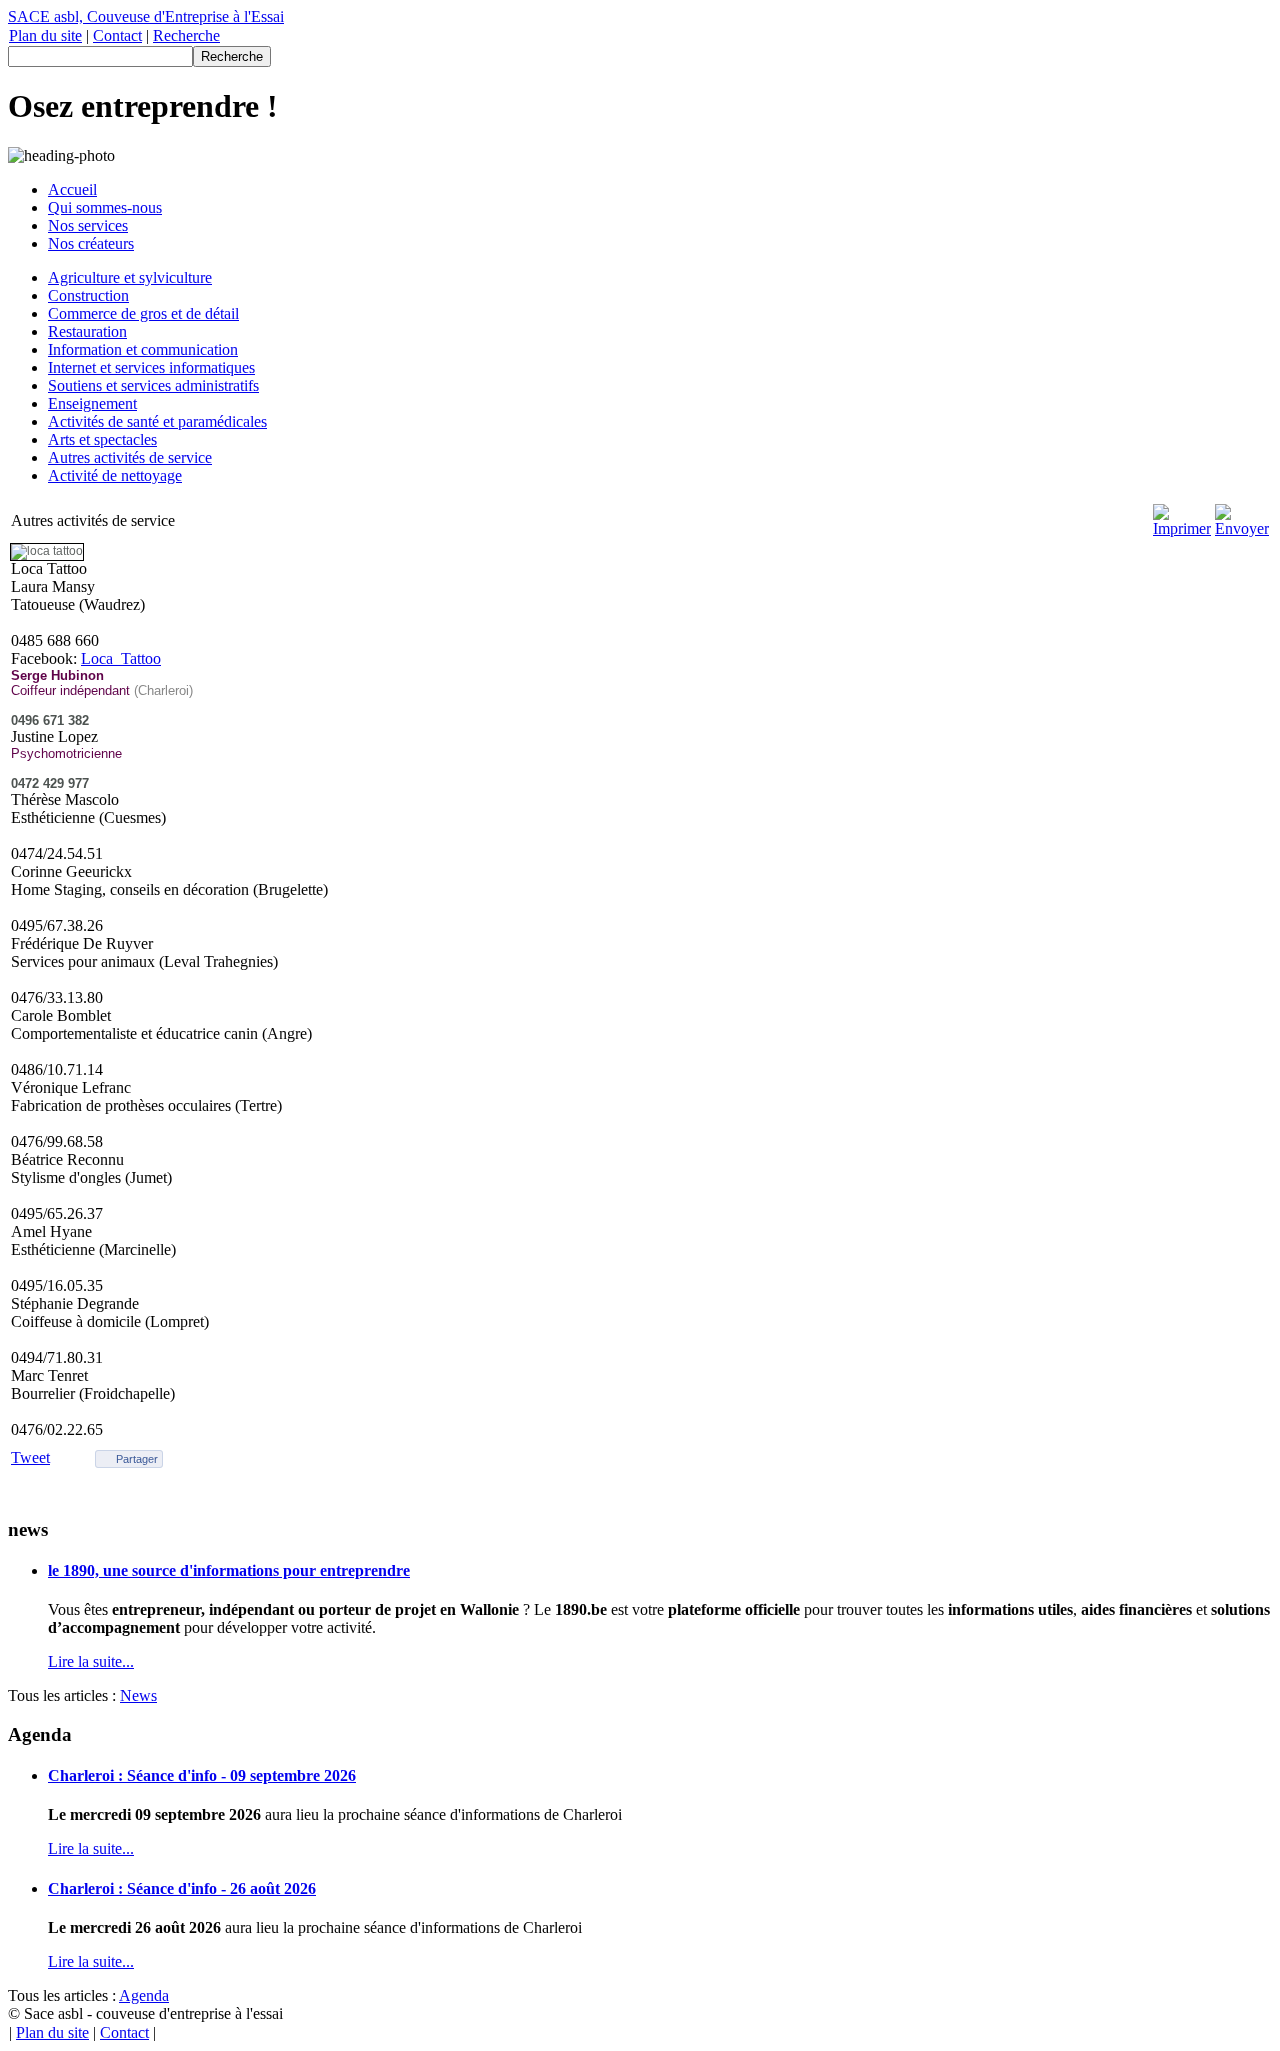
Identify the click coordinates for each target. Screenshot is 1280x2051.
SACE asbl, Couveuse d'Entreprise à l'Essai (146, 16)
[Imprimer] (1182, 528)
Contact (117, 35)
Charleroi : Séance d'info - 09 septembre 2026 (202, 1775)
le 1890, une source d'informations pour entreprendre (229, 1570)
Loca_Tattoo (121, 658)
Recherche (186, 35)
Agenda (144, 1995)
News (138, 1695)
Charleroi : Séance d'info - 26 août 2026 (182, 1888)
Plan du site (45, 35)
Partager (137, 1459)
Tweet (30, 1457)
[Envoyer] (1242, 528)
